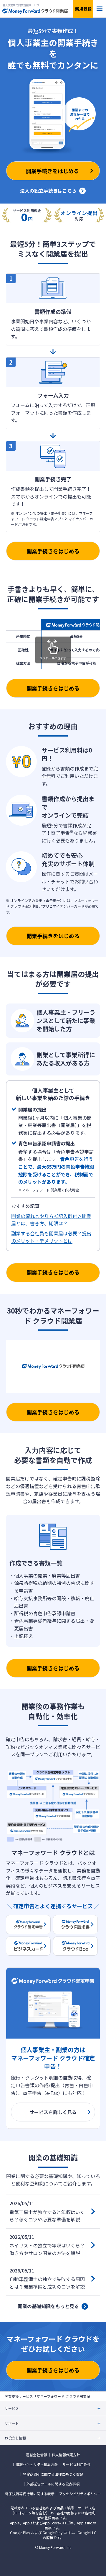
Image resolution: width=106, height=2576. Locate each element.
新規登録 (83, 9)
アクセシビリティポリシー (80, 2494)
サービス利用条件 (77, 2465)
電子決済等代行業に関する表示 (30, 2494)
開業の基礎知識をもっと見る (48, 2306)
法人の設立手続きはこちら (48, 191)
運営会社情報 (37, 2455)
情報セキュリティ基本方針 (37, 2465)
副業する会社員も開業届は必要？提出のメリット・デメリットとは (51, 1237)
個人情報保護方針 (66, 2455)
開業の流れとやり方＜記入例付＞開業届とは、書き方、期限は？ (51, 1220)
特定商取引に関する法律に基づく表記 (53, 2474)
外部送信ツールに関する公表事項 (53, 2484)
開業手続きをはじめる (53, 551)
